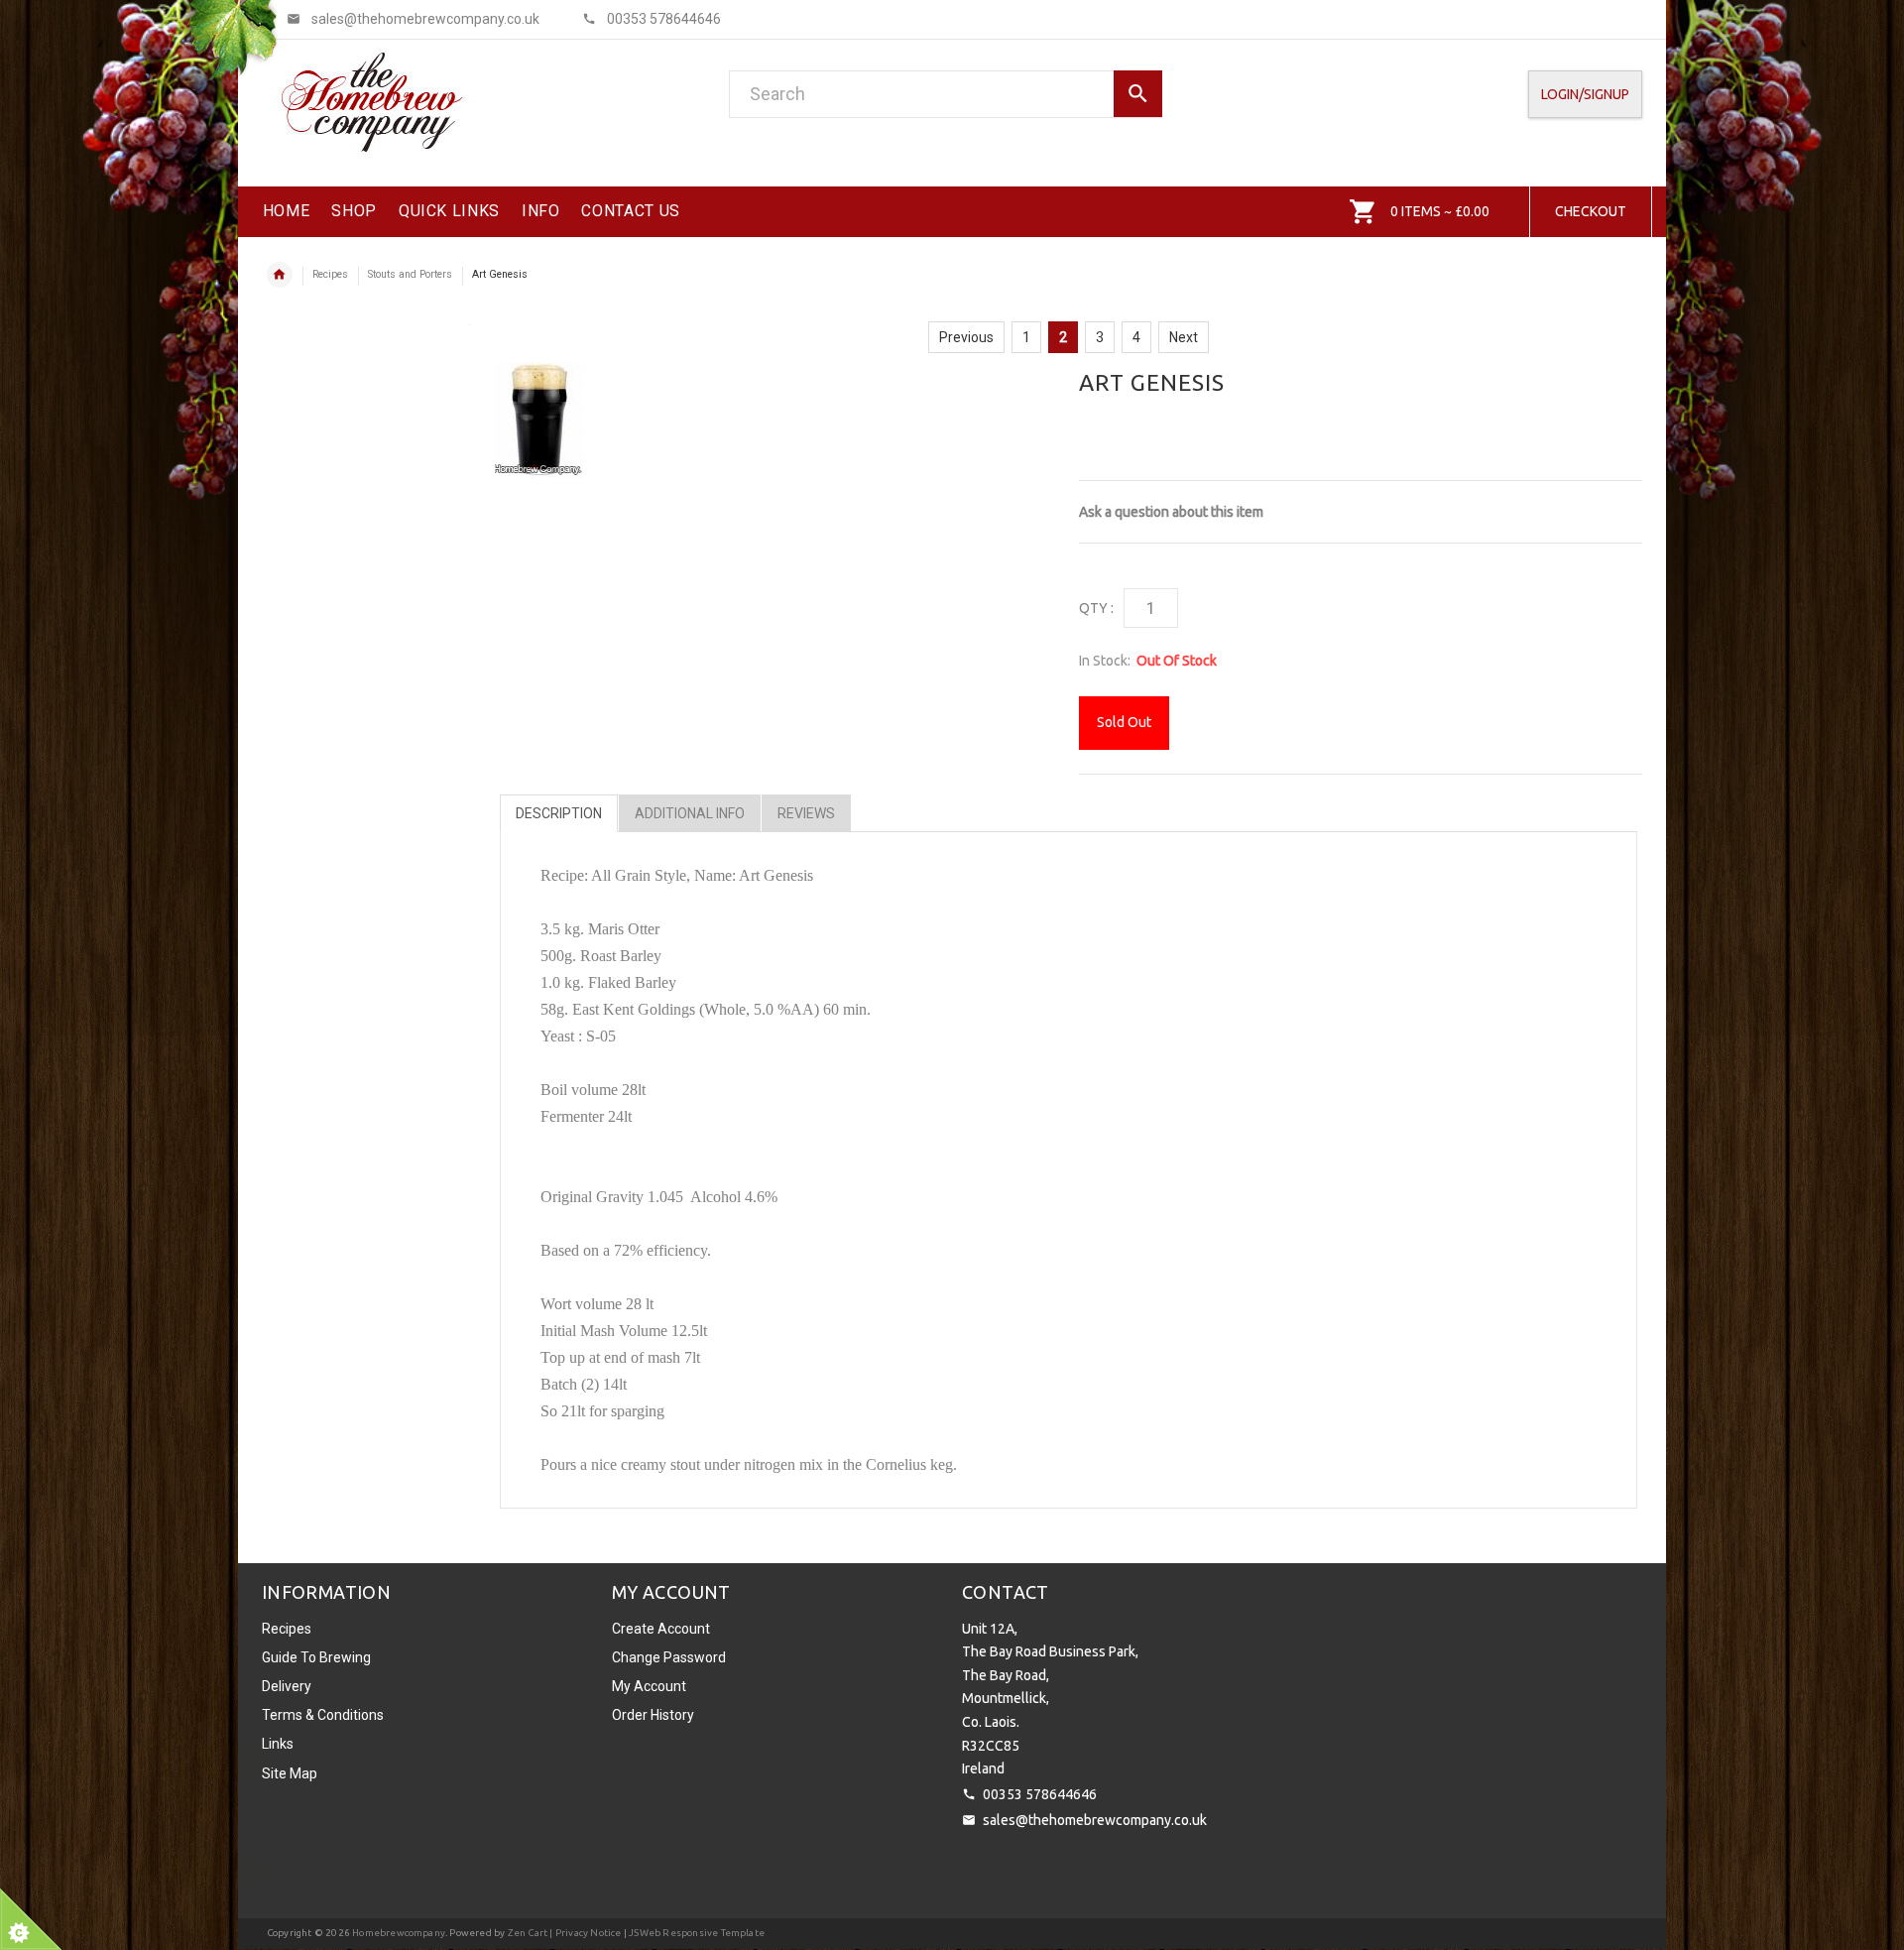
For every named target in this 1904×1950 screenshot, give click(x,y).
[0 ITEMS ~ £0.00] (1363, 211)
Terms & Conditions (323, 1715)
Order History (653, 1715)
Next (1184, 337)
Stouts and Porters (410, 274)
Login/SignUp (1585, 94)
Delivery (287, 1686)
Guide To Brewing (316, 1657)
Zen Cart (528, 1933)
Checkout (1591, 211)
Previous (966, 337)
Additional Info (690, 813)
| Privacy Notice (584, 1933)
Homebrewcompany (399, 1933)
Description (559, 813)
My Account (649, 1686)
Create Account (661, 1629)
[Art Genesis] (539, 420)
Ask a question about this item (1171, 512)
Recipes (330, 274)
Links (278, 1744)
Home (280, 275)
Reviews (806, 813)
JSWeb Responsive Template (697, 1933)
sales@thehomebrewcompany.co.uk (1095, 1820)
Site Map (290, 1773)
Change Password (669, 1657)
